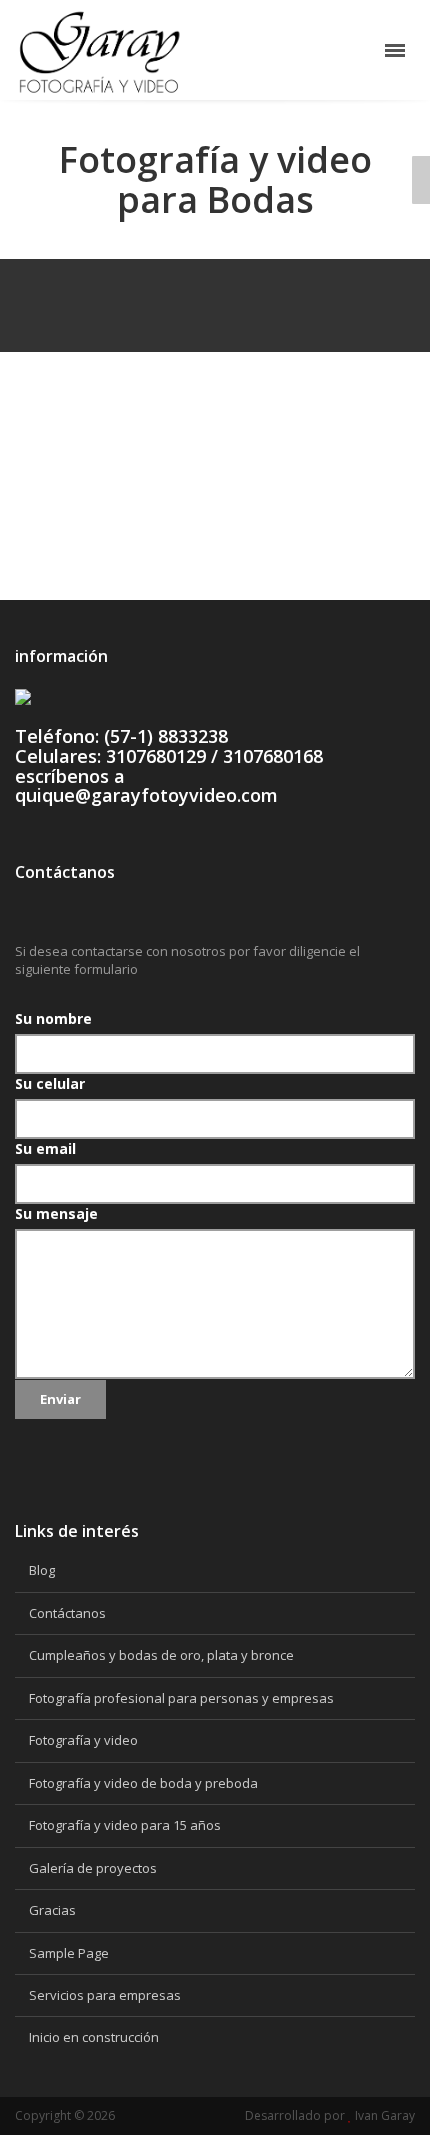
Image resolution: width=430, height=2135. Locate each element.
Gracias (52, 1910)
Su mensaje (56, 1213)
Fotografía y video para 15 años (125, 1825)
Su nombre (53, 1018)
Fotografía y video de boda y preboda (143, 1783)
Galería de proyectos (93, 1868)
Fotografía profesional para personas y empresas (181, 1698)
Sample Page (69, 1953)
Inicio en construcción (94, 2037)
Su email (45, 1148)
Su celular (50, 1083)
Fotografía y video (83, 1740)
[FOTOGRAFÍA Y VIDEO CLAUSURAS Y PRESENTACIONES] (421, 180)
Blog (42, 1570)
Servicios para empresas (105, 1995)
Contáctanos (67, 1613)
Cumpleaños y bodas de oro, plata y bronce (161, 1655)
